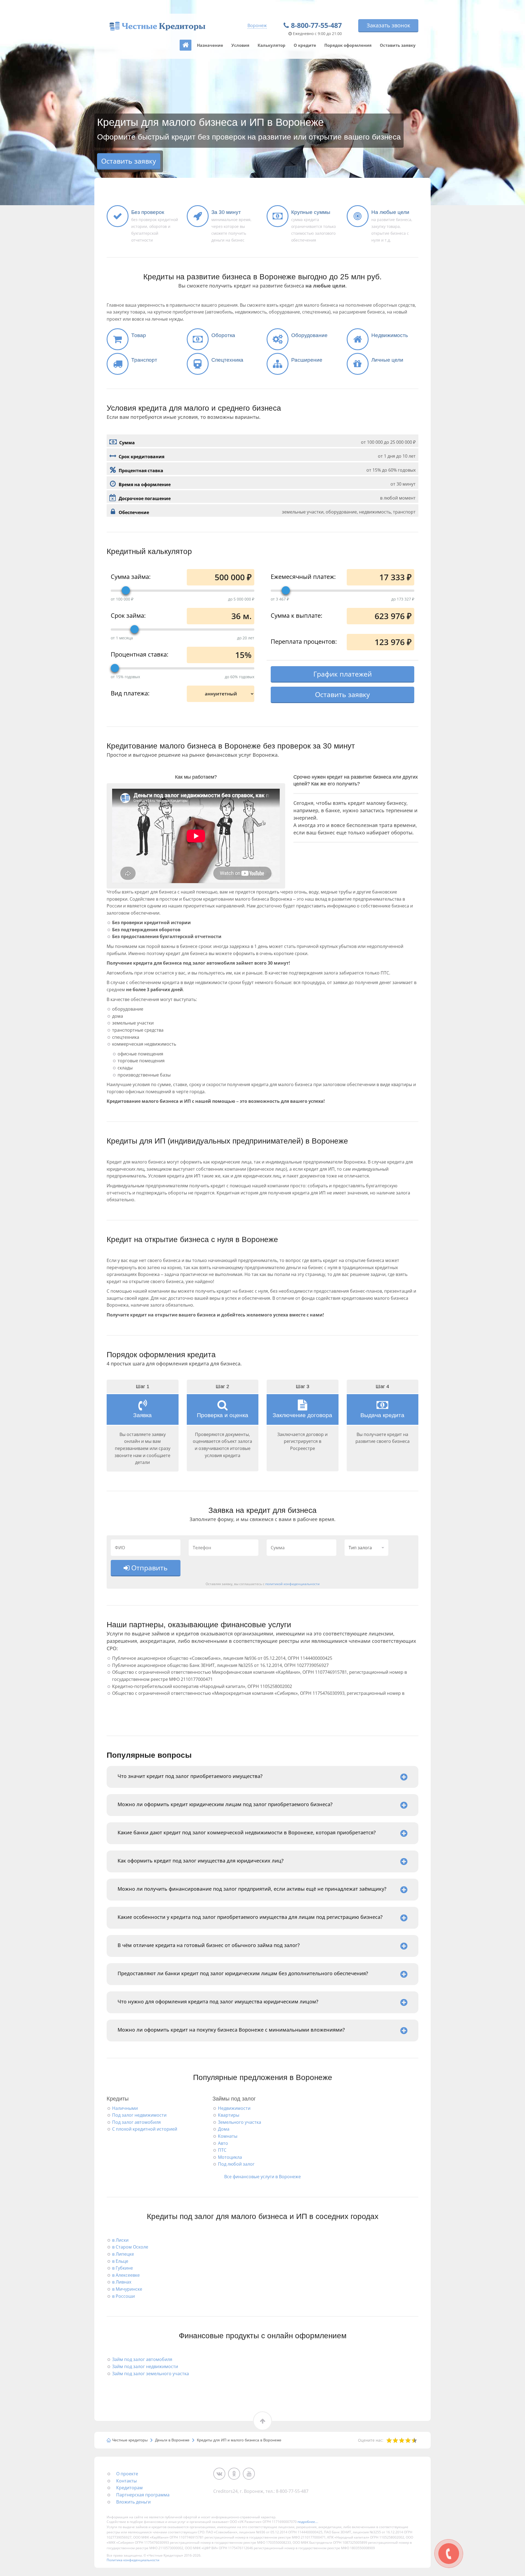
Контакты (126, 2481)
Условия (240, 45)
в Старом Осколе (130, 2247)
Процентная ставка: (140, 654)
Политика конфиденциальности (133, 2560)
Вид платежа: (130, 693)
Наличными (125, 2108)
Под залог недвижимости (139, 2115)
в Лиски (120, 2240)
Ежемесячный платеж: (303, 576)
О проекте (127, 2474)
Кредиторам (129, 2488)
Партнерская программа (143, 2495)
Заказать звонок (388, 25)
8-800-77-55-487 (316, 25)
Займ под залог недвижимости (145, 2366)
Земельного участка (240, 2122)
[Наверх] (186, 45)
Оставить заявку (398, 45)
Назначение (210, 45)
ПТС (222, 2150)
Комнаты (228, 2136)
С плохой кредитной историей (145, 2129)
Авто (223, 2143)
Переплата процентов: (304, 641)
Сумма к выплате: (297, 615)
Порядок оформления (348, 45)
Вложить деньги (133, 2502)
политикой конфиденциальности (292, 1584)
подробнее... (307, 2522)
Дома (224, 2129)
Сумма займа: (131, 576)
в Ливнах (122, 2282)
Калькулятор (272, 45)
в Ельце (120, 2261)
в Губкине (122, 2268)
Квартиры (229, 2115)
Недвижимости (234, 2108)
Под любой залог (236, 2164)
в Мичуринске (127, 2289)
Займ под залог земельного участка (151, 2374)
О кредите (305, 45)
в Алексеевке (126, 2275)
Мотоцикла (230, 2157)
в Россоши (123, 2296)
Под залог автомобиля (136, 2122)
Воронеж (257, 25)
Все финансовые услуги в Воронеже (262, 2177)
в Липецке (123, 2254)
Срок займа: (128, 615)
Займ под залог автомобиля (142, 2359)
